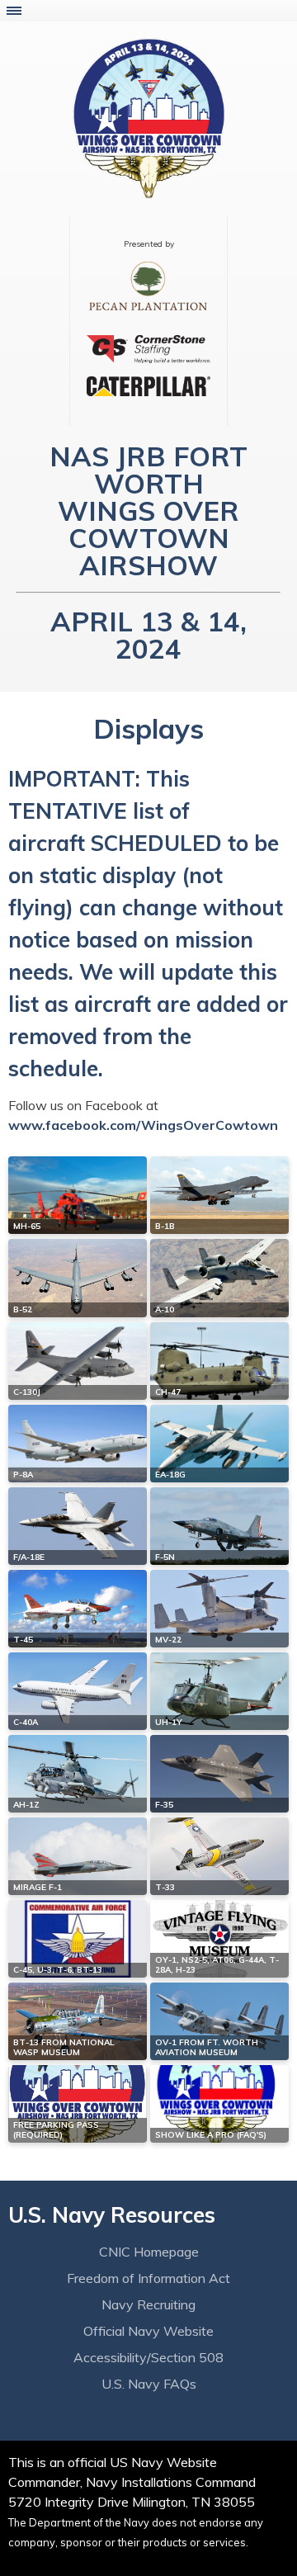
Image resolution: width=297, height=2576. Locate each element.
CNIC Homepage (149, 2252)
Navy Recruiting (148, 2304)
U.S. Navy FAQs (149, 2384)
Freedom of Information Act (148, 2278)
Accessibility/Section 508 (148, 2357)
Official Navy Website (148, 2331)
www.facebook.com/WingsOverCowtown (143, 1125)
